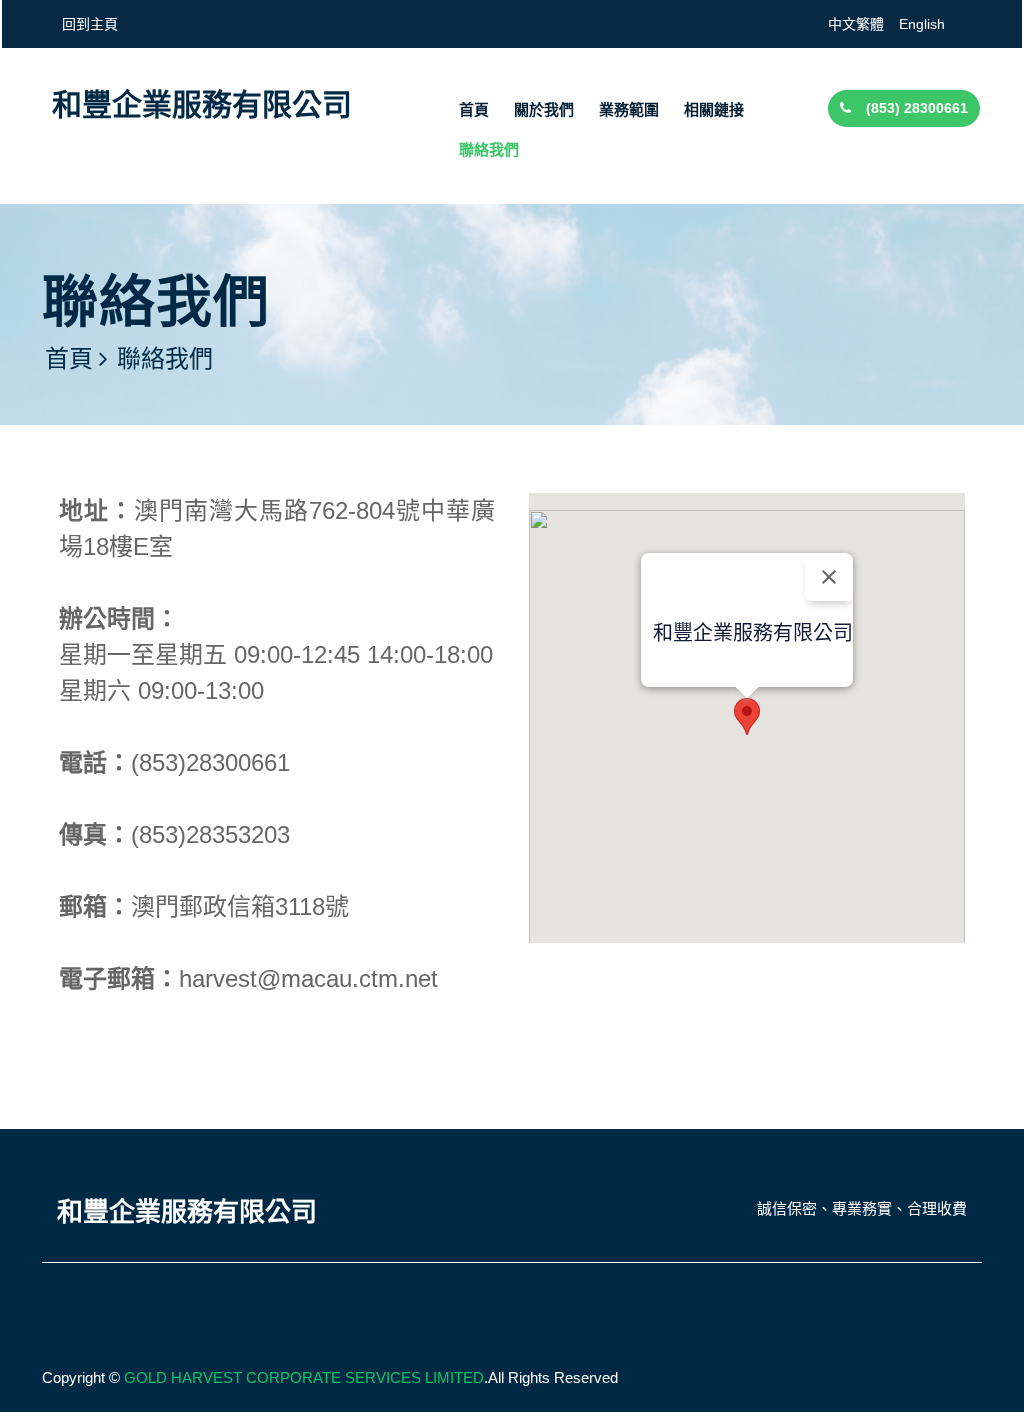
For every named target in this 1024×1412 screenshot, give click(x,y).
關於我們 (544, 109)
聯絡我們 (489, 149)
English (922, 24)
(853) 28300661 (917, 108)
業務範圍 (629, 109)
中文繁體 (856, 24)
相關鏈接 (714, 109)
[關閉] (829, 577)
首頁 (474, 109)
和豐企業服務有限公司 (202, 104)
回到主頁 (90, 24)
